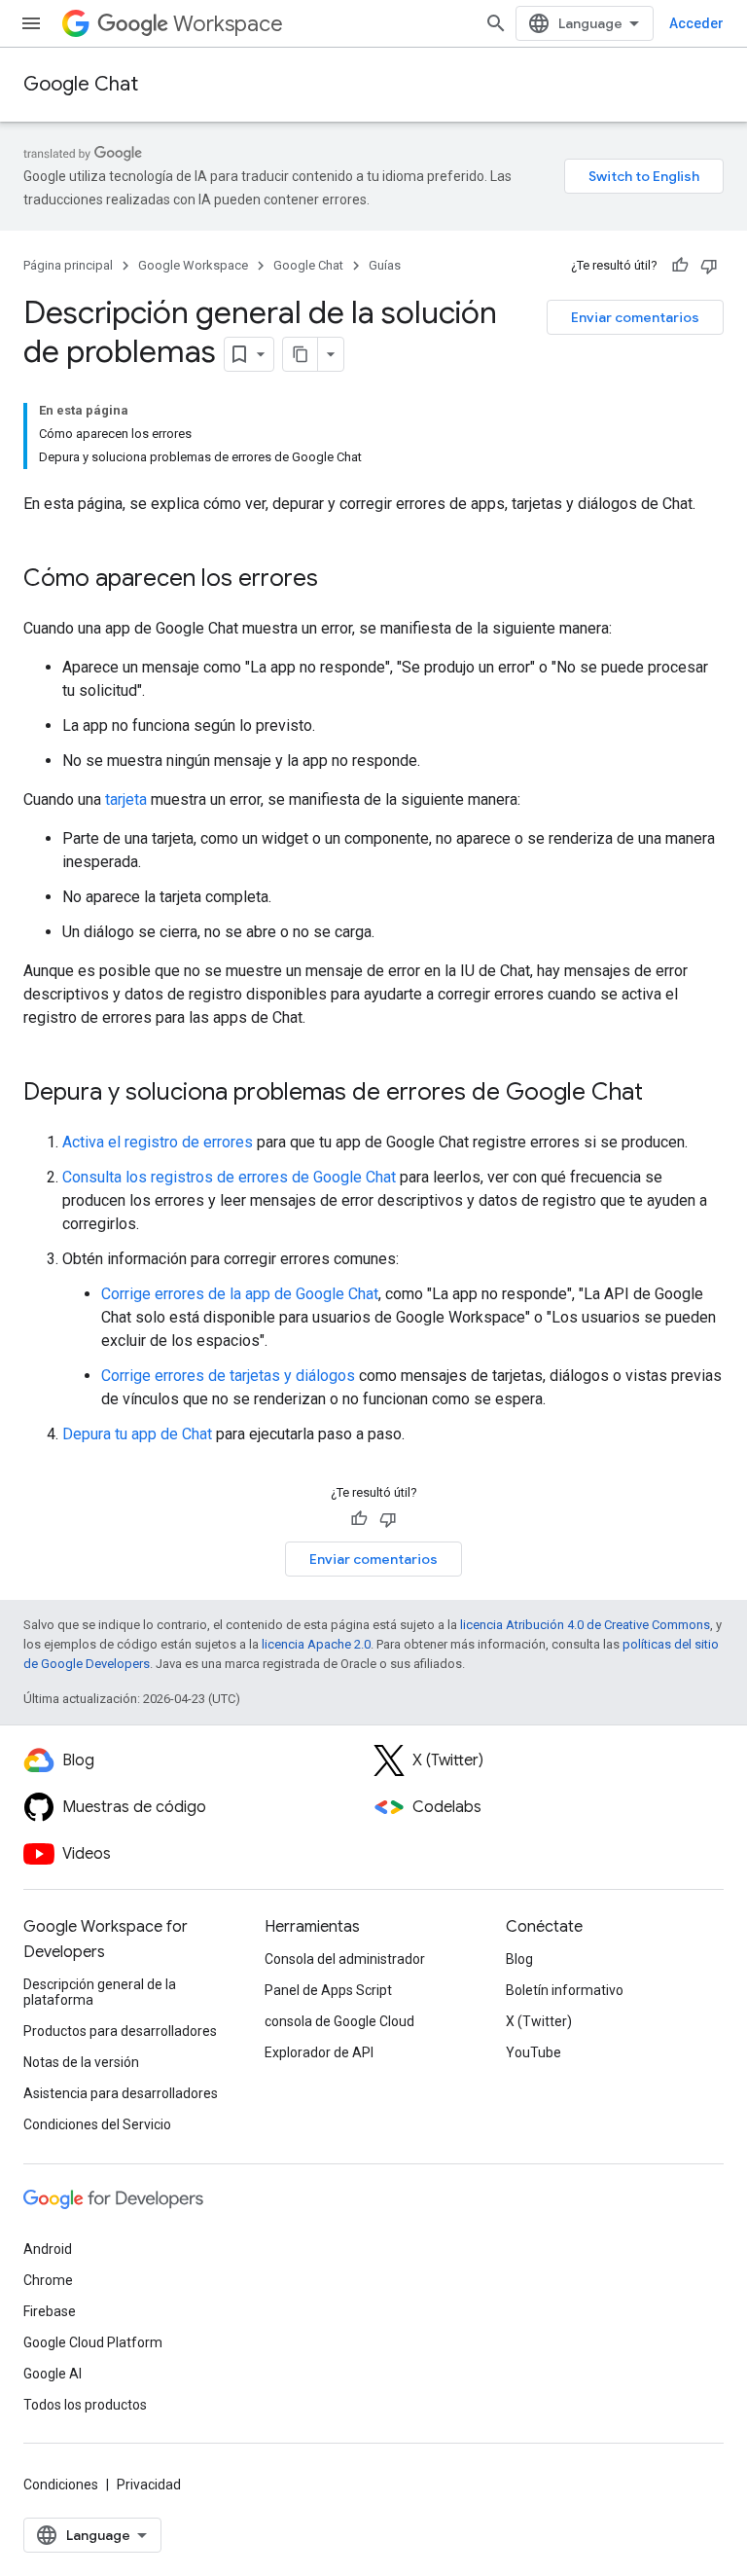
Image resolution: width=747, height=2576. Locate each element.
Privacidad (149, 2485)
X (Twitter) (539, 2021)
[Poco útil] (709, 266)
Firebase (50, 2311)
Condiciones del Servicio (97, 2124)
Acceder (696, 23)
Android (48, 2249)
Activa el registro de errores (158, 1142)
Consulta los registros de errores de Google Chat (229, 1177)
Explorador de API (319, 2052)
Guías (385, 265)
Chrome (48, 2280)
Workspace (228, 24)
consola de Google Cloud (339, 2021)
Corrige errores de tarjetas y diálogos (228, 1376)
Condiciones (61, 2485)
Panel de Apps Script (328, 1990)
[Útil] (680, 266)
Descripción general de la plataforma (100, 1992)
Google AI (53, 2374)
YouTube (534, 2052)
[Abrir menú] (31, 23)
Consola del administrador (345, 1959)
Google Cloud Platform (93, 2342)
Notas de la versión (81, 2062)
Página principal (68, 265)
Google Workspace (193, 265)
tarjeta (126, 799)
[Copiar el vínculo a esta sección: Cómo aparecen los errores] (338, 580)
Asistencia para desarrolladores (121, 2093)
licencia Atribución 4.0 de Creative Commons (585, 1625)
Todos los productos (85, 2405)
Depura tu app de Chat (137, 1434)
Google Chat (81, 84)
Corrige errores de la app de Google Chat (240, 1294)
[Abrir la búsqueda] (496, 23)
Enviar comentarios (635, 317)
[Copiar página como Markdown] (301, 354)
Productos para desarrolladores (120, 2031)
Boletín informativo (565, 1990)
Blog (519, 1959)
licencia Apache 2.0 (316, 1644)
